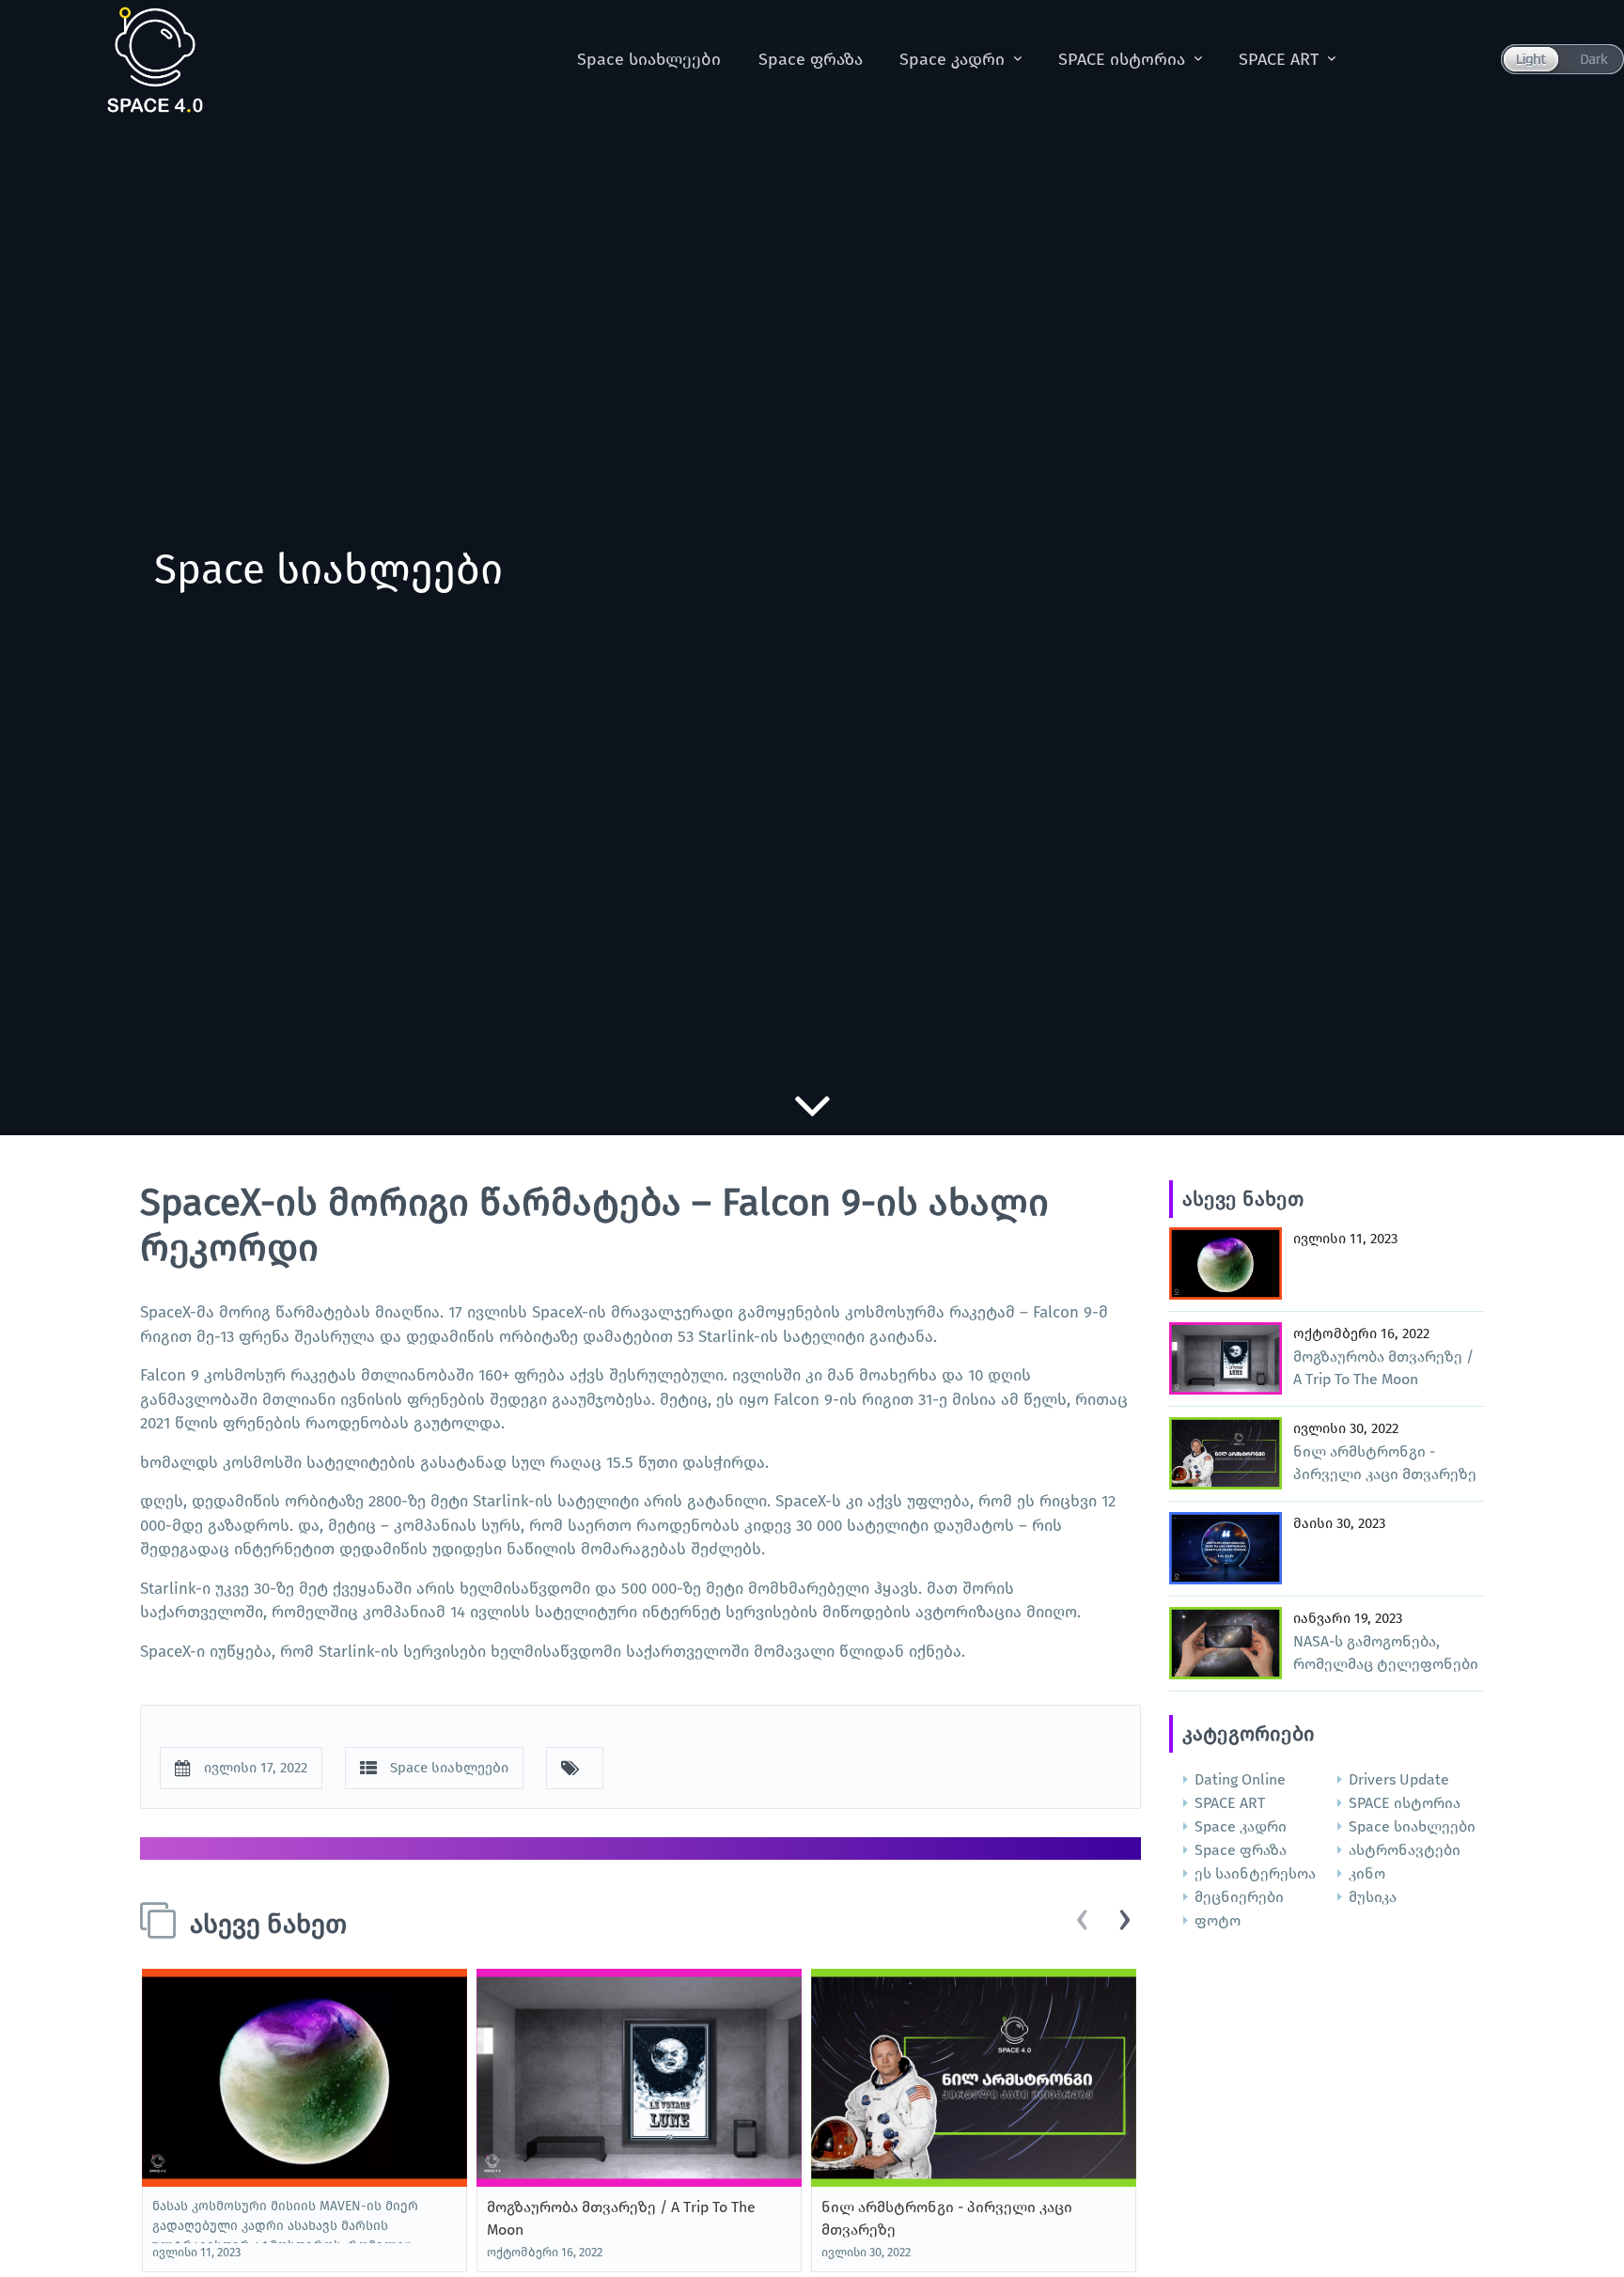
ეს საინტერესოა (1255, 1873)
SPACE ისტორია (1122, 59)
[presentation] (1082, 1921)
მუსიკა (1373, 1897)
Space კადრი (952, 59)
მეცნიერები (1239, 1897)
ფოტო (1218, 1920)
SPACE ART (1279, 59)
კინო (1367, 1873)
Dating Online (1240, 1779)
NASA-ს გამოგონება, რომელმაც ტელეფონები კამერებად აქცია (1386, 1664)
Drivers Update (1399, 1779)
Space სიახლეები (649, 59)
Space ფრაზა (811, 59)
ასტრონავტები (1405, 1850)
